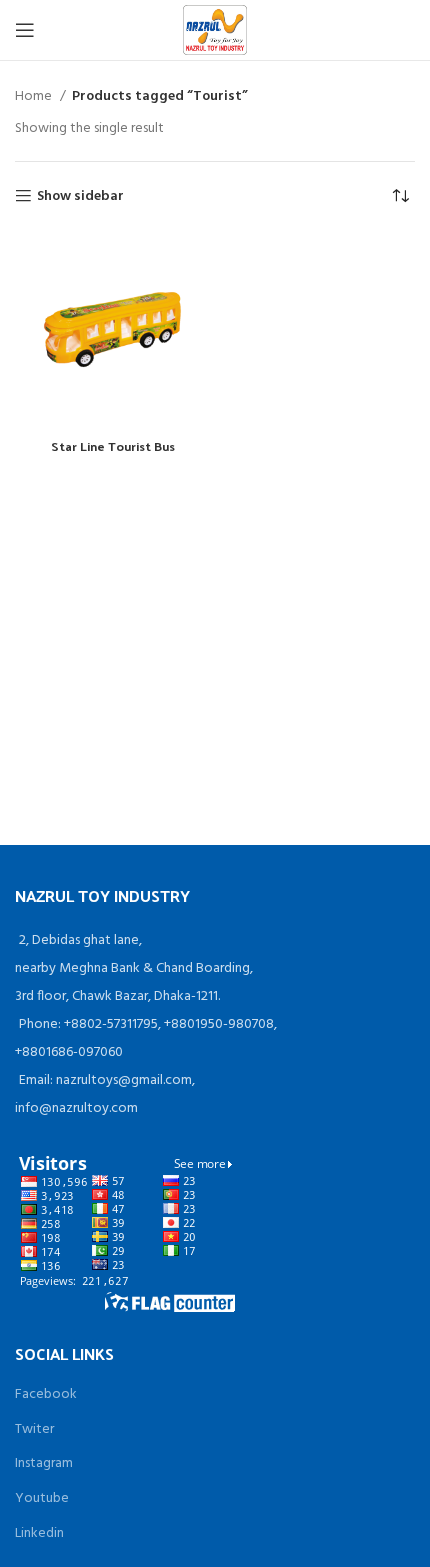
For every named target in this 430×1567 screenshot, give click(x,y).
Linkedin (39, 1533)
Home (35, 97)
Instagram (44, 1463)
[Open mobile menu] (25, 30)
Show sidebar (80, 196)
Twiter (34, 1429)
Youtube (42, 1498)
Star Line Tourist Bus (113, 445)
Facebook (46, 1394)
